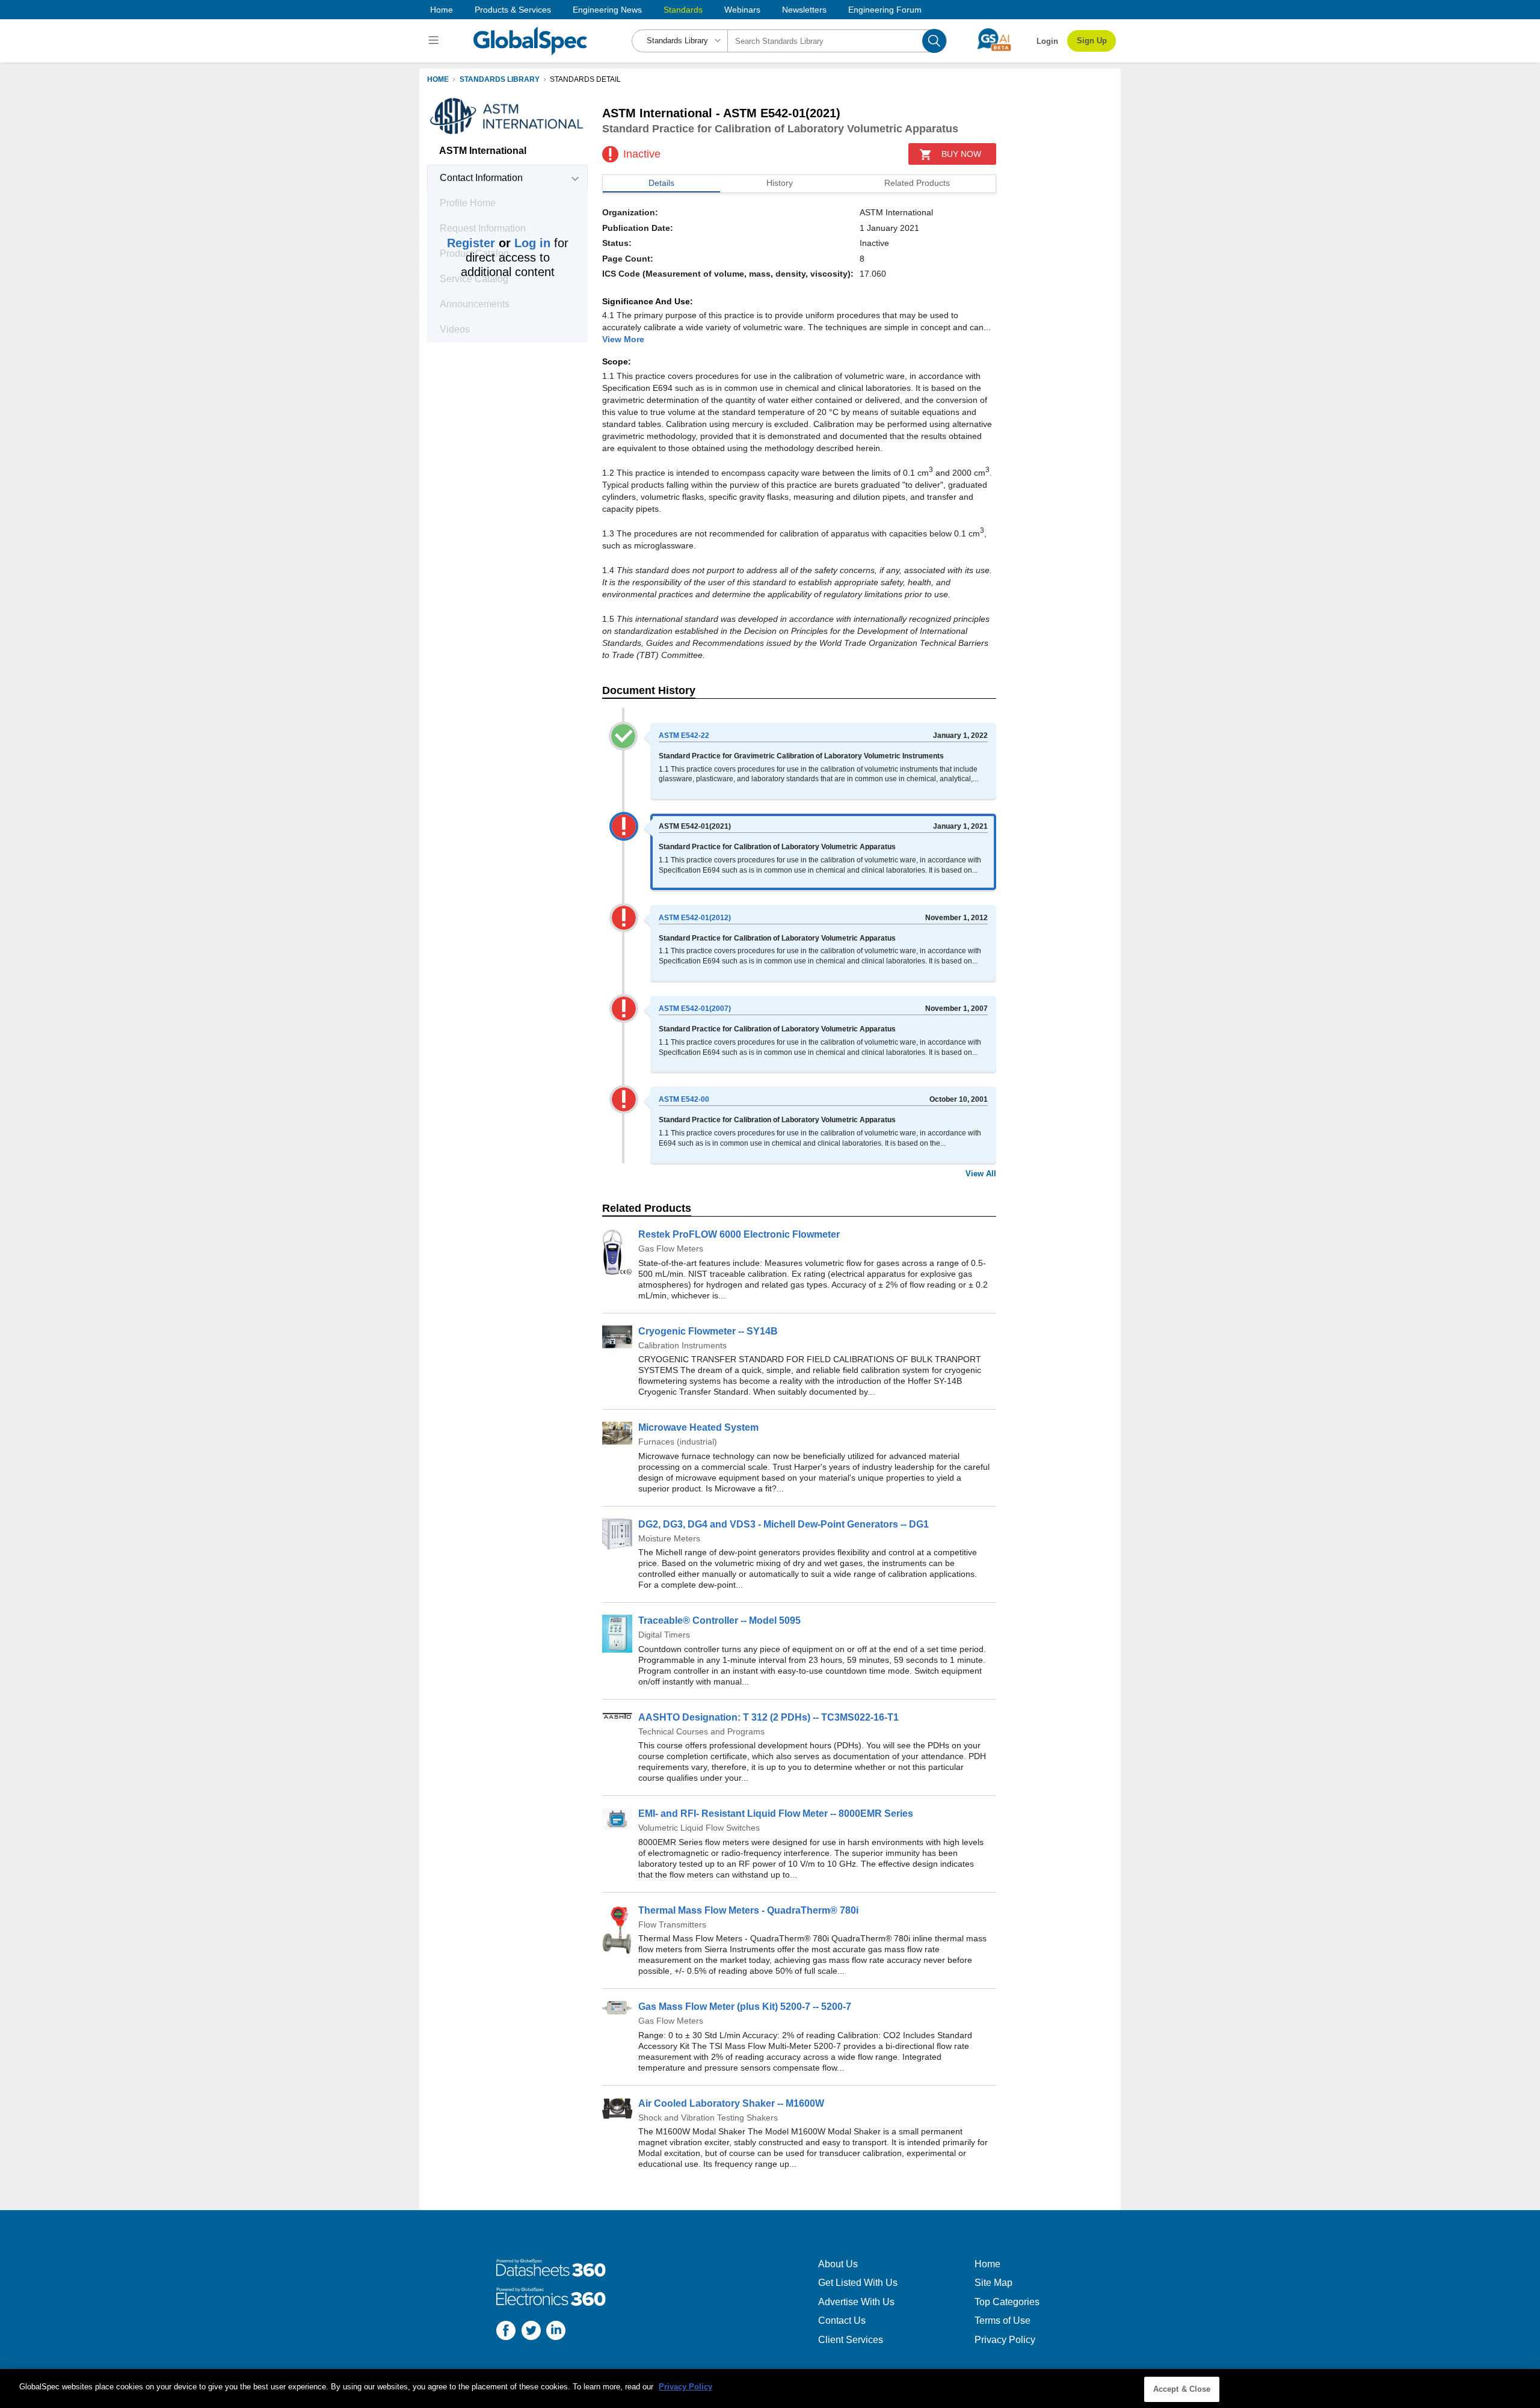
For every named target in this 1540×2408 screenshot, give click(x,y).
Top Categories (1007, 2302)
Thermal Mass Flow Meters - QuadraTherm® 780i (748, 1910)
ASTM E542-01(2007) (695, 1009)
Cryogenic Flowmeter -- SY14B (708, 1331)
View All (981, 1174)
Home (442, 10)
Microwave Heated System (698, 1427)
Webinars (742, 10)
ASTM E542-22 (684, 736)
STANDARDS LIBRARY (500, 79)
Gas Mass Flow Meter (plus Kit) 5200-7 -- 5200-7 (745, 2007)
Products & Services (513, 10)
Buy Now (961, 154)
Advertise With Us (856, 2302)
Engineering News (607, 10)
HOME (438, 79)
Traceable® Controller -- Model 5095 (719, 1620)
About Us (838, 2264)
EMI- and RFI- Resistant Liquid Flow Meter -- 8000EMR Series (776, 1814)
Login (1047, 41)
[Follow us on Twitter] (531, 2332)
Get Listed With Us (858, 2283)
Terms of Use (1003, 2320)
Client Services (851, 2340)
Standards (683, 10)
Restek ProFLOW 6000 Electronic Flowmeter (739, 1234)
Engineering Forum (885, 10)
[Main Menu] (435, 41)
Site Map (993, 2283)
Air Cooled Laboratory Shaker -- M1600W (731, 2103)
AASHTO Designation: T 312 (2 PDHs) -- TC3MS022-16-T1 (768, 1717)
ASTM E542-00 (684, 1099)
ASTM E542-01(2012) (695, 918)
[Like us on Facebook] (506, 2332)
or (499, 243)
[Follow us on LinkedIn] (556, 2332)
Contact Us (842, 2320)
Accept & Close (1182, 2389)
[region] (770, 2388)
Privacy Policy (1005, 2340)
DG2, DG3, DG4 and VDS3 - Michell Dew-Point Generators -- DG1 (784, 1524)
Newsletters (804, 10)
